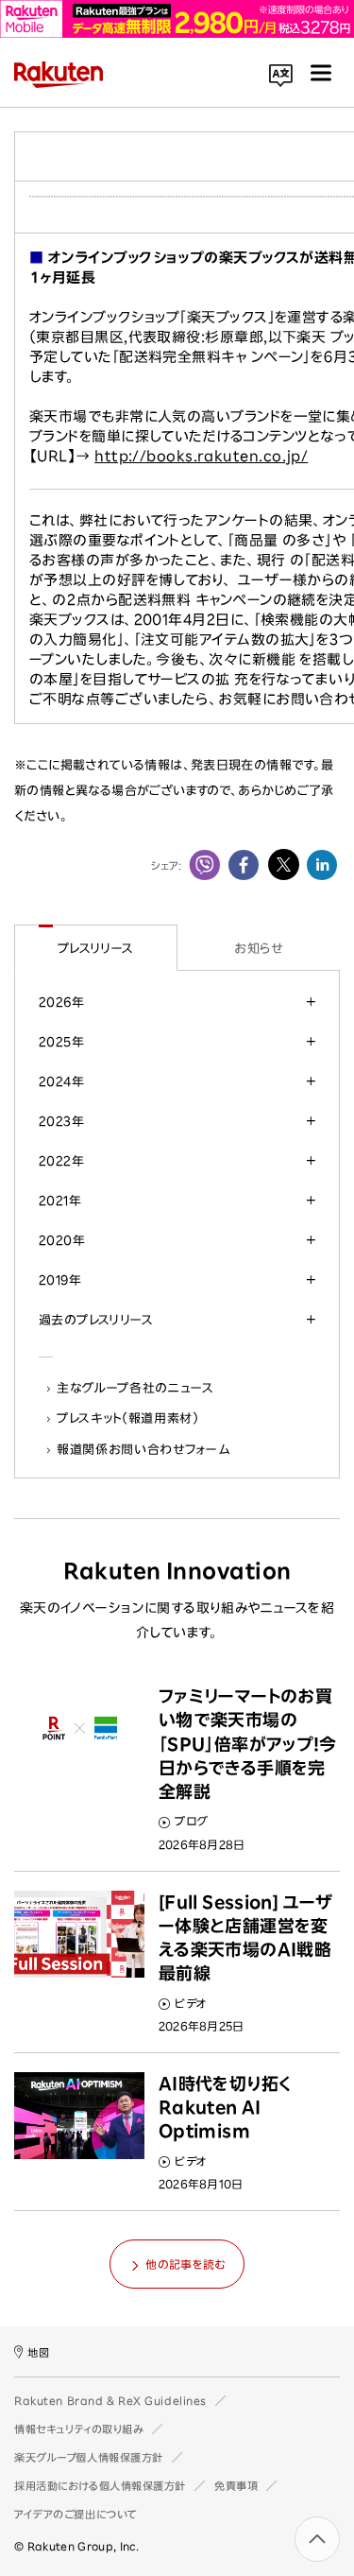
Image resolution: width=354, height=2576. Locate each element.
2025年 (61, 1042)
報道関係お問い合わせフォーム (143, 1449)
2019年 (60, 1280)
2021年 (60, 1201)
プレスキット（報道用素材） (128, 1418)
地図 (38, 2352)
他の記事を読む (185, 2264)
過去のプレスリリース (96, 1320)
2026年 (61, 1002)
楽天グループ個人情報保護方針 (89, 2457)
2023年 (61, 1121)
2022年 (61, 1161)
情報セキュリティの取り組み (79, 2429)
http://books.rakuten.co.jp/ (201, 456)
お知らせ (258, 948)
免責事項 (236, 2486)
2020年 (62, 1240)
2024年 (61, 1081)
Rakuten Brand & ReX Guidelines (110, 2401)
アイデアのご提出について (76, 2514)
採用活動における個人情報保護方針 (100, 2486)
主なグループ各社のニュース (136, 1388)
